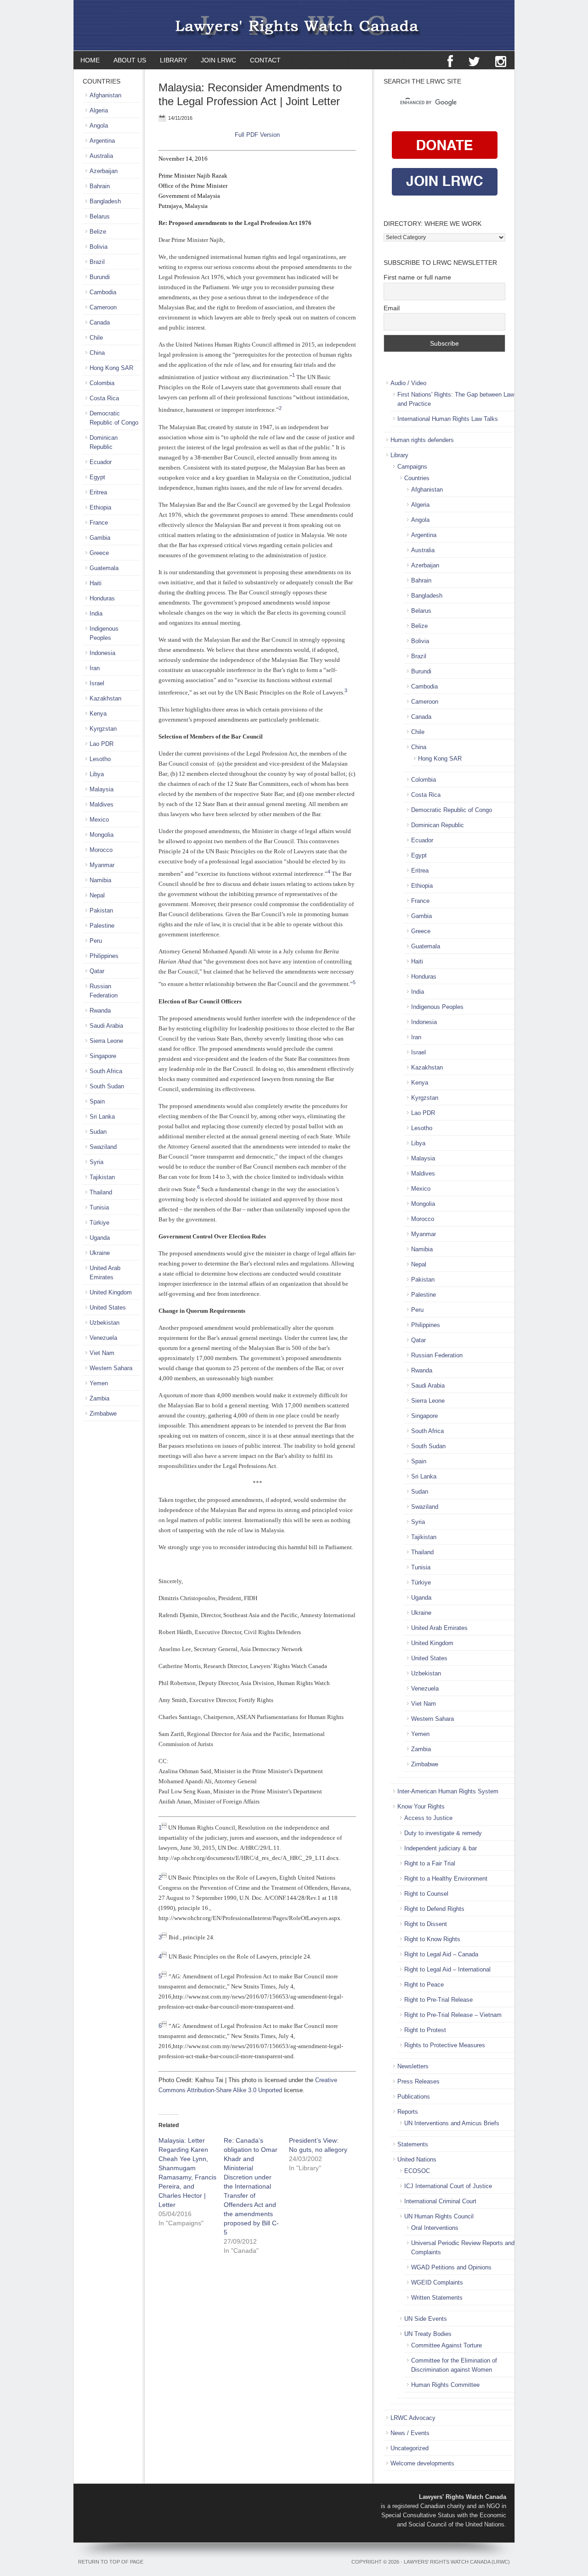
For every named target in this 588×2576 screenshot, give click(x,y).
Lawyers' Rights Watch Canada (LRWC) (457, 2562)
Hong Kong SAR (440, 759)
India (418, 992)
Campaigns (412, 467)
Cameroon (425, 702)
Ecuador (422, 840)
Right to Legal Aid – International (447, 1969)
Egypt (419, 855)
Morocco (423, 1219)
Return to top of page (111, 2562)
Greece (421, 931)
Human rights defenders (422, 440)
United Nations (417, 2159)
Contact (265, 60)
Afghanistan (427, 490)
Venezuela (425, 1688)
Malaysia (423, 1158)
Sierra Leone (428, 1401)
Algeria (420, 505)
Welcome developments (422, 2463)
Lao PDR (423, 1113)
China (419, 747)
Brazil (419, 656)
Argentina (424, 535)
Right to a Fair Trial (430, 1863)
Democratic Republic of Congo (452, 810)
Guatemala (426, 946)
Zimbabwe (425, 1764)
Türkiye (421, 1582)
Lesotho (422, 1128)
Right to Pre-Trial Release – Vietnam (453, 2015)
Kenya (420, 1083)
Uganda (421, 1598)
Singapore (424, 1416)
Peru (417, 1310)
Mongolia (423, 1204)
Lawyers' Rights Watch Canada (294, 25)
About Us (130, 60)
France (420, 901)
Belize (419, 626)
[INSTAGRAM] (501, 62)
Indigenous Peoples (437, 1007)
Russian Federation (437, 1355)
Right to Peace (424, 1985)
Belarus (421, 611)
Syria (418, 1522)
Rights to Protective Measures (445, 2045)
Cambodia (424, 686)
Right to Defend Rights (434, 1909)
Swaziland (425, 1507)
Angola (420, 520)
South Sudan (428, 1446)
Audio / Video (408, 383)
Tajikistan (424, 1537)
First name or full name (417, 277)
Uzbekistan (426, 1673)
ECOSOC (417, 2171)
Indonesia (424, 1022)
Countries (417, 478)
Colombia (424, 780)
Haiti (417, 961)
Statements (413, 2144)
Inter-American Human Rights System (448, 1791)
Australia (423, 550)
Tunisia (421, 1567)
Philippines (426, 1325)
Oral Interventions (435, 2228)
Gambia (421, 916)
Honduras (424, 977)
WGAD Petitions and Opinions (451, 2267)
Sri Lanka (424, 1476)
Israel (418, 1052)
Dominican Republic (438, 825)
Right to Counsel (426, 1894)
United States (429, 1658)
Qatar (418, 1340)
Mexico (421, 1189)
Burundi (421, 671)
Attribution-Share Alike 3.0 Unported (235, 2090)
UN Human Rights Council (439, 2216)
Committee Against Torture (447, 2345)
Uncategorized (410, 2448)
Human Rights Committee (445, 2385)
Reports (408, 2112)
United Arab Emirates (439, 1628)
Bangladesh (427, 596)
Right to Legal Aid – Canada (441, 1954)
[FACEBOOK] (450, 62)
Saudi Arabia (428, 1386)
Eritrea (420, 871)
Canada (421, 717)
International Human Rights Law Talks (448, 419)
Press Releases (418, 2081)
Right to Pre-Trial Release (438, 2000)
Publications (414, 2097)
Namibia (422, 1249)
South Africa (427, 1431)
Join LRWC (215, 60)
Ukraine (421, 1613)
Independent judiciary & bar (441, 1848)
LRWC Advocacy (413, 2418)
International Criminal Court (440, 2201)
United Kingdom (432, 1643)
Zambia (421, 1749)
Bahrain (421, 580)
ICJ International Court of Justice (448, 2186)
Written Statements (437, 2298)
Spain (419, 1461)
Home (90, 60)
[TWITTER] (474, 62)
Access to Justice (428, 1818)
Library (170, 60)
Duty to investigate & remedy (443, 1833)
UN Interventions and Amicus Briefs (452, 2123)
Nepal (419, 1264)
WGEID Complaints (437, 2282)
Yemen (420, 1734)
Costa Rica (426, 795)
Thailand (422, 1552)
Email (392, 308)
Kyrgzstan (425, 1098)
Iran (416, 1037)
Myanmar (424, 1234)
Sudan (420, 1492)
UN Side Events (426, 2319)
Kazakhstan (427, 1067)
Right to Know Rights (432, 1939)
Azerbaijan (425, 565)
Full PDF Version (257, 135)
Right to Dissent (426, 1924)
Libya (418, 1143)
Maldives (423, 1173)
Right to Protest (425, 2030)
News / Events (410, 2433)
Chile (418, 732)
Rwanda (422, 1370)
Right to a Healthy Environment (446, 1879)
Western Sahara (433, 1719)
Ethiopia (422, 886)
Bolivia (420, 641)
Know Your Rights (421, 1806)
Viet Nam (424, 1704)
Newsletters (413, 2066)
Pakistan (423, 1280)
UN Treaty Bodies (428, 2334)
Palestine (424, 1295)
